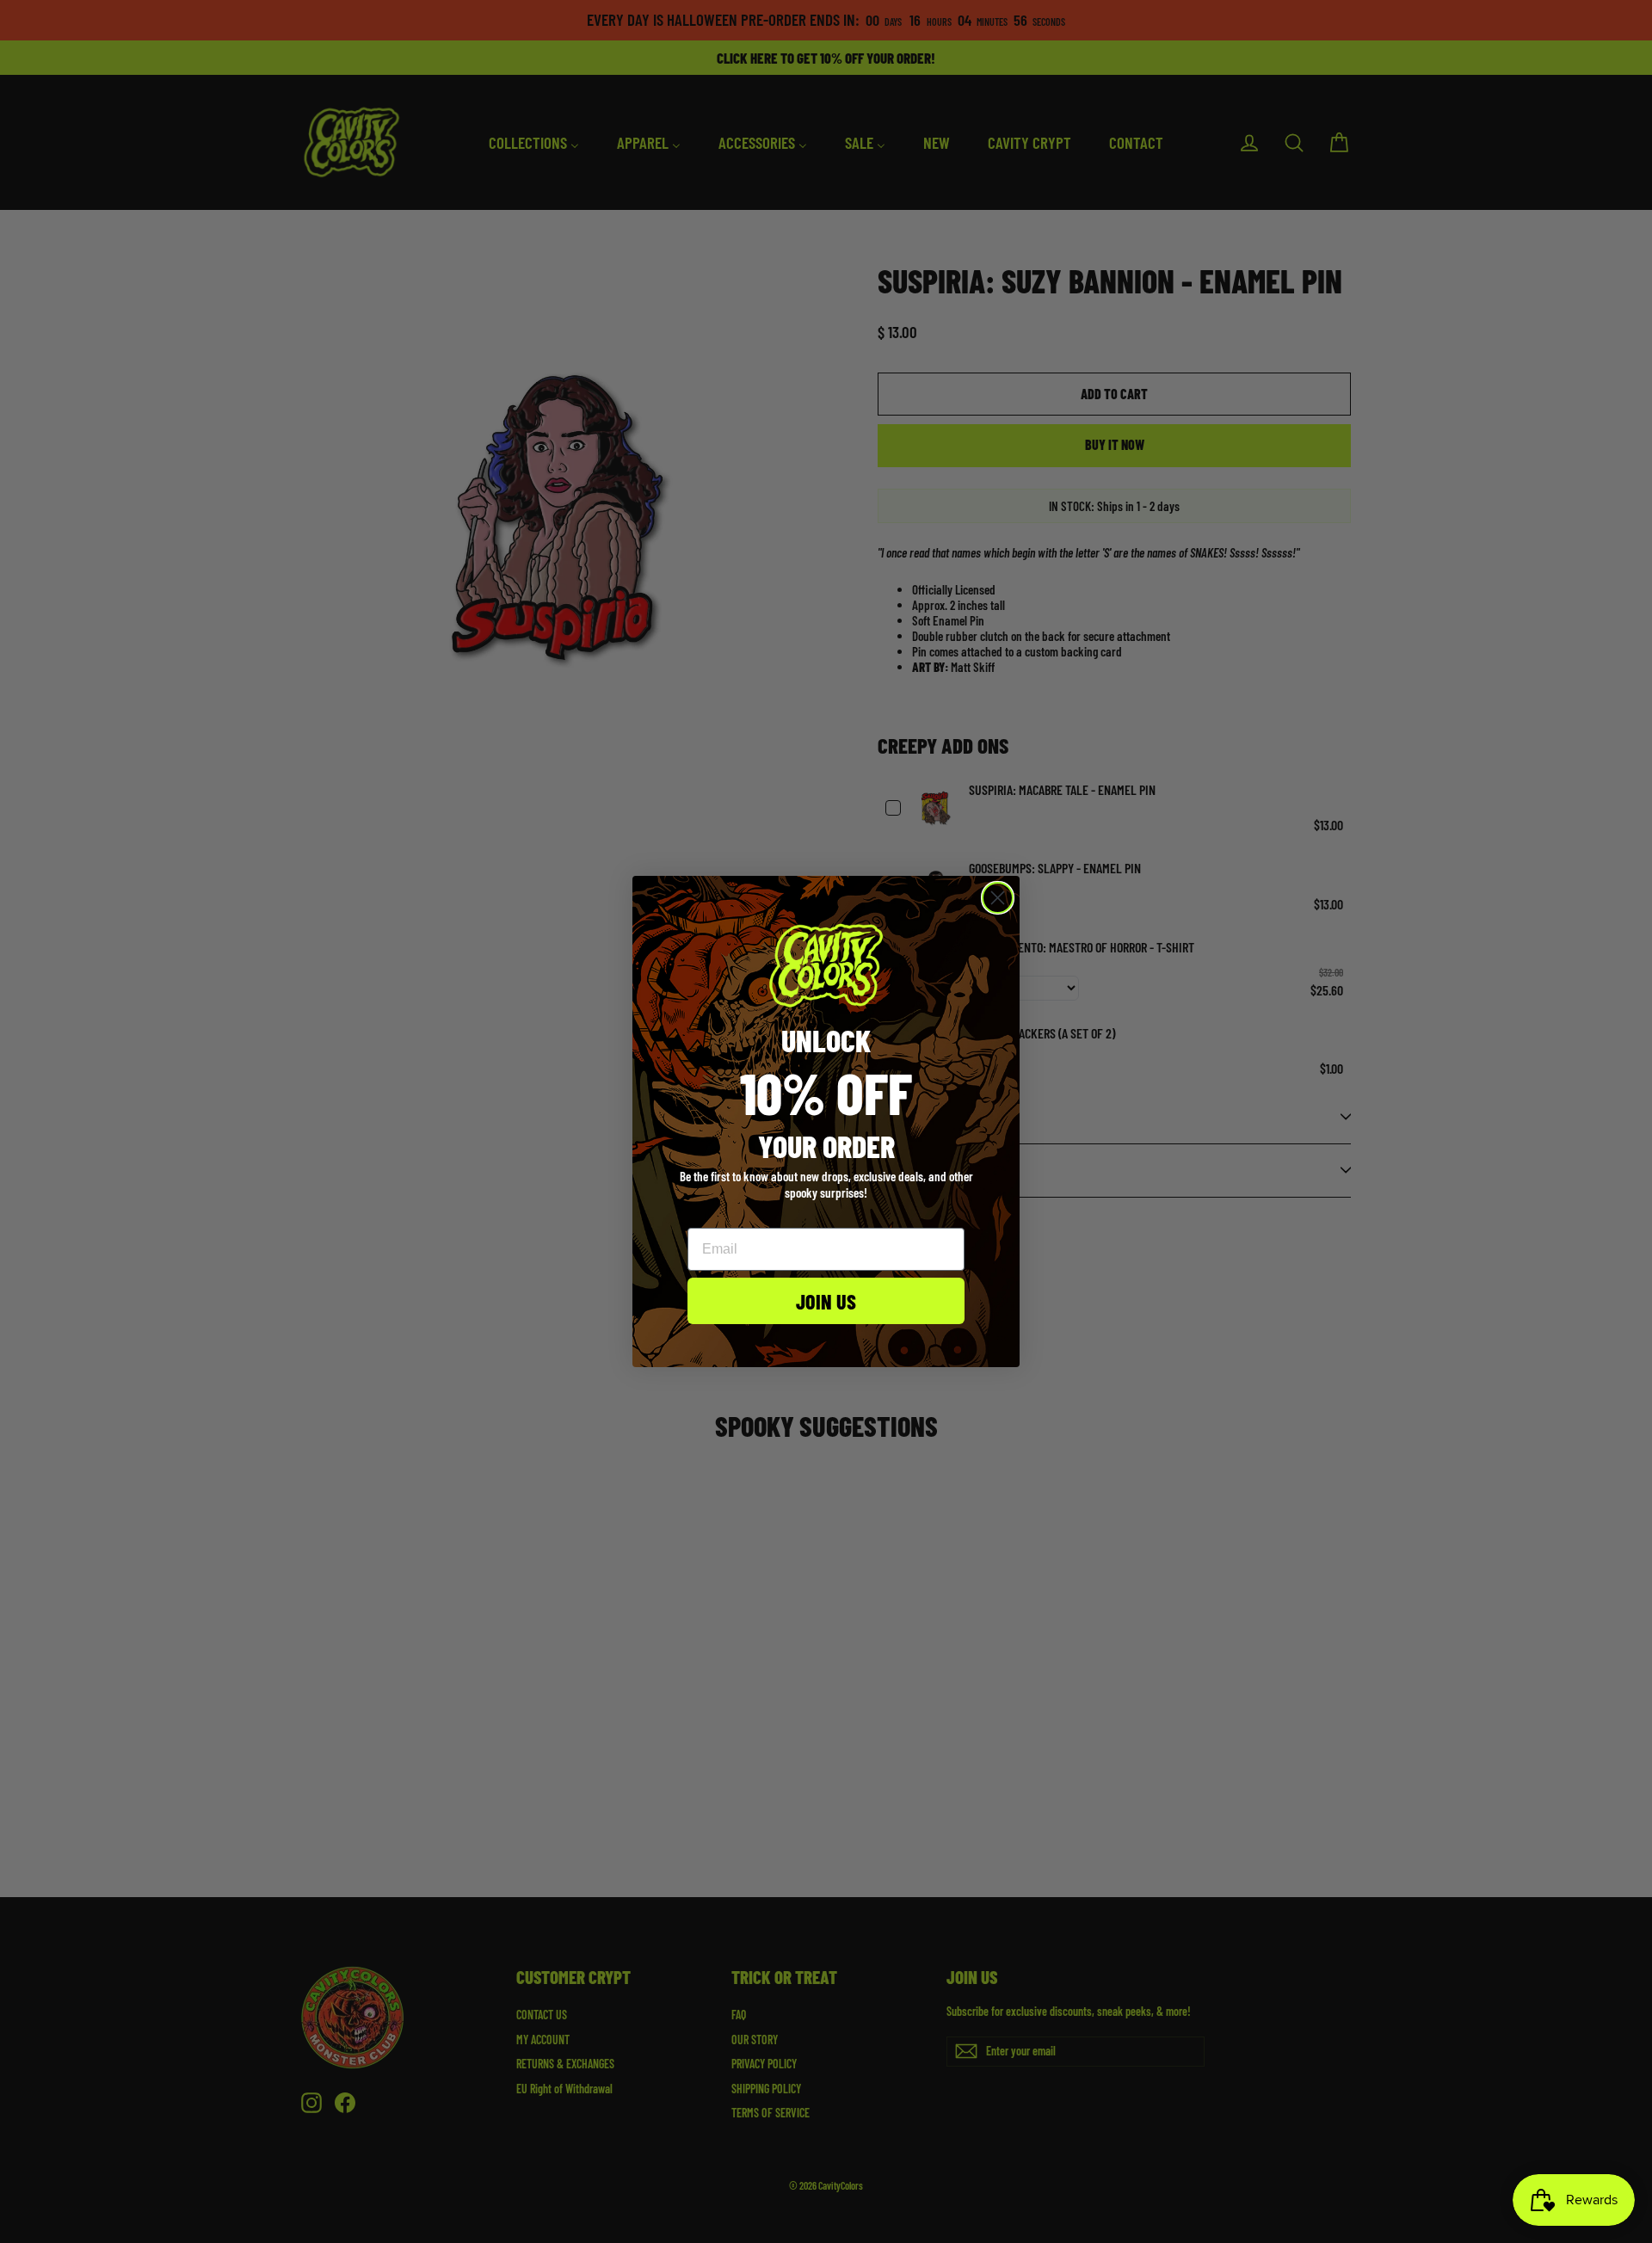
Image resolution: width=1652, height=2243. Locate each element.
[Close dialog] (998, 898)
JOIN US (826, 1301)
